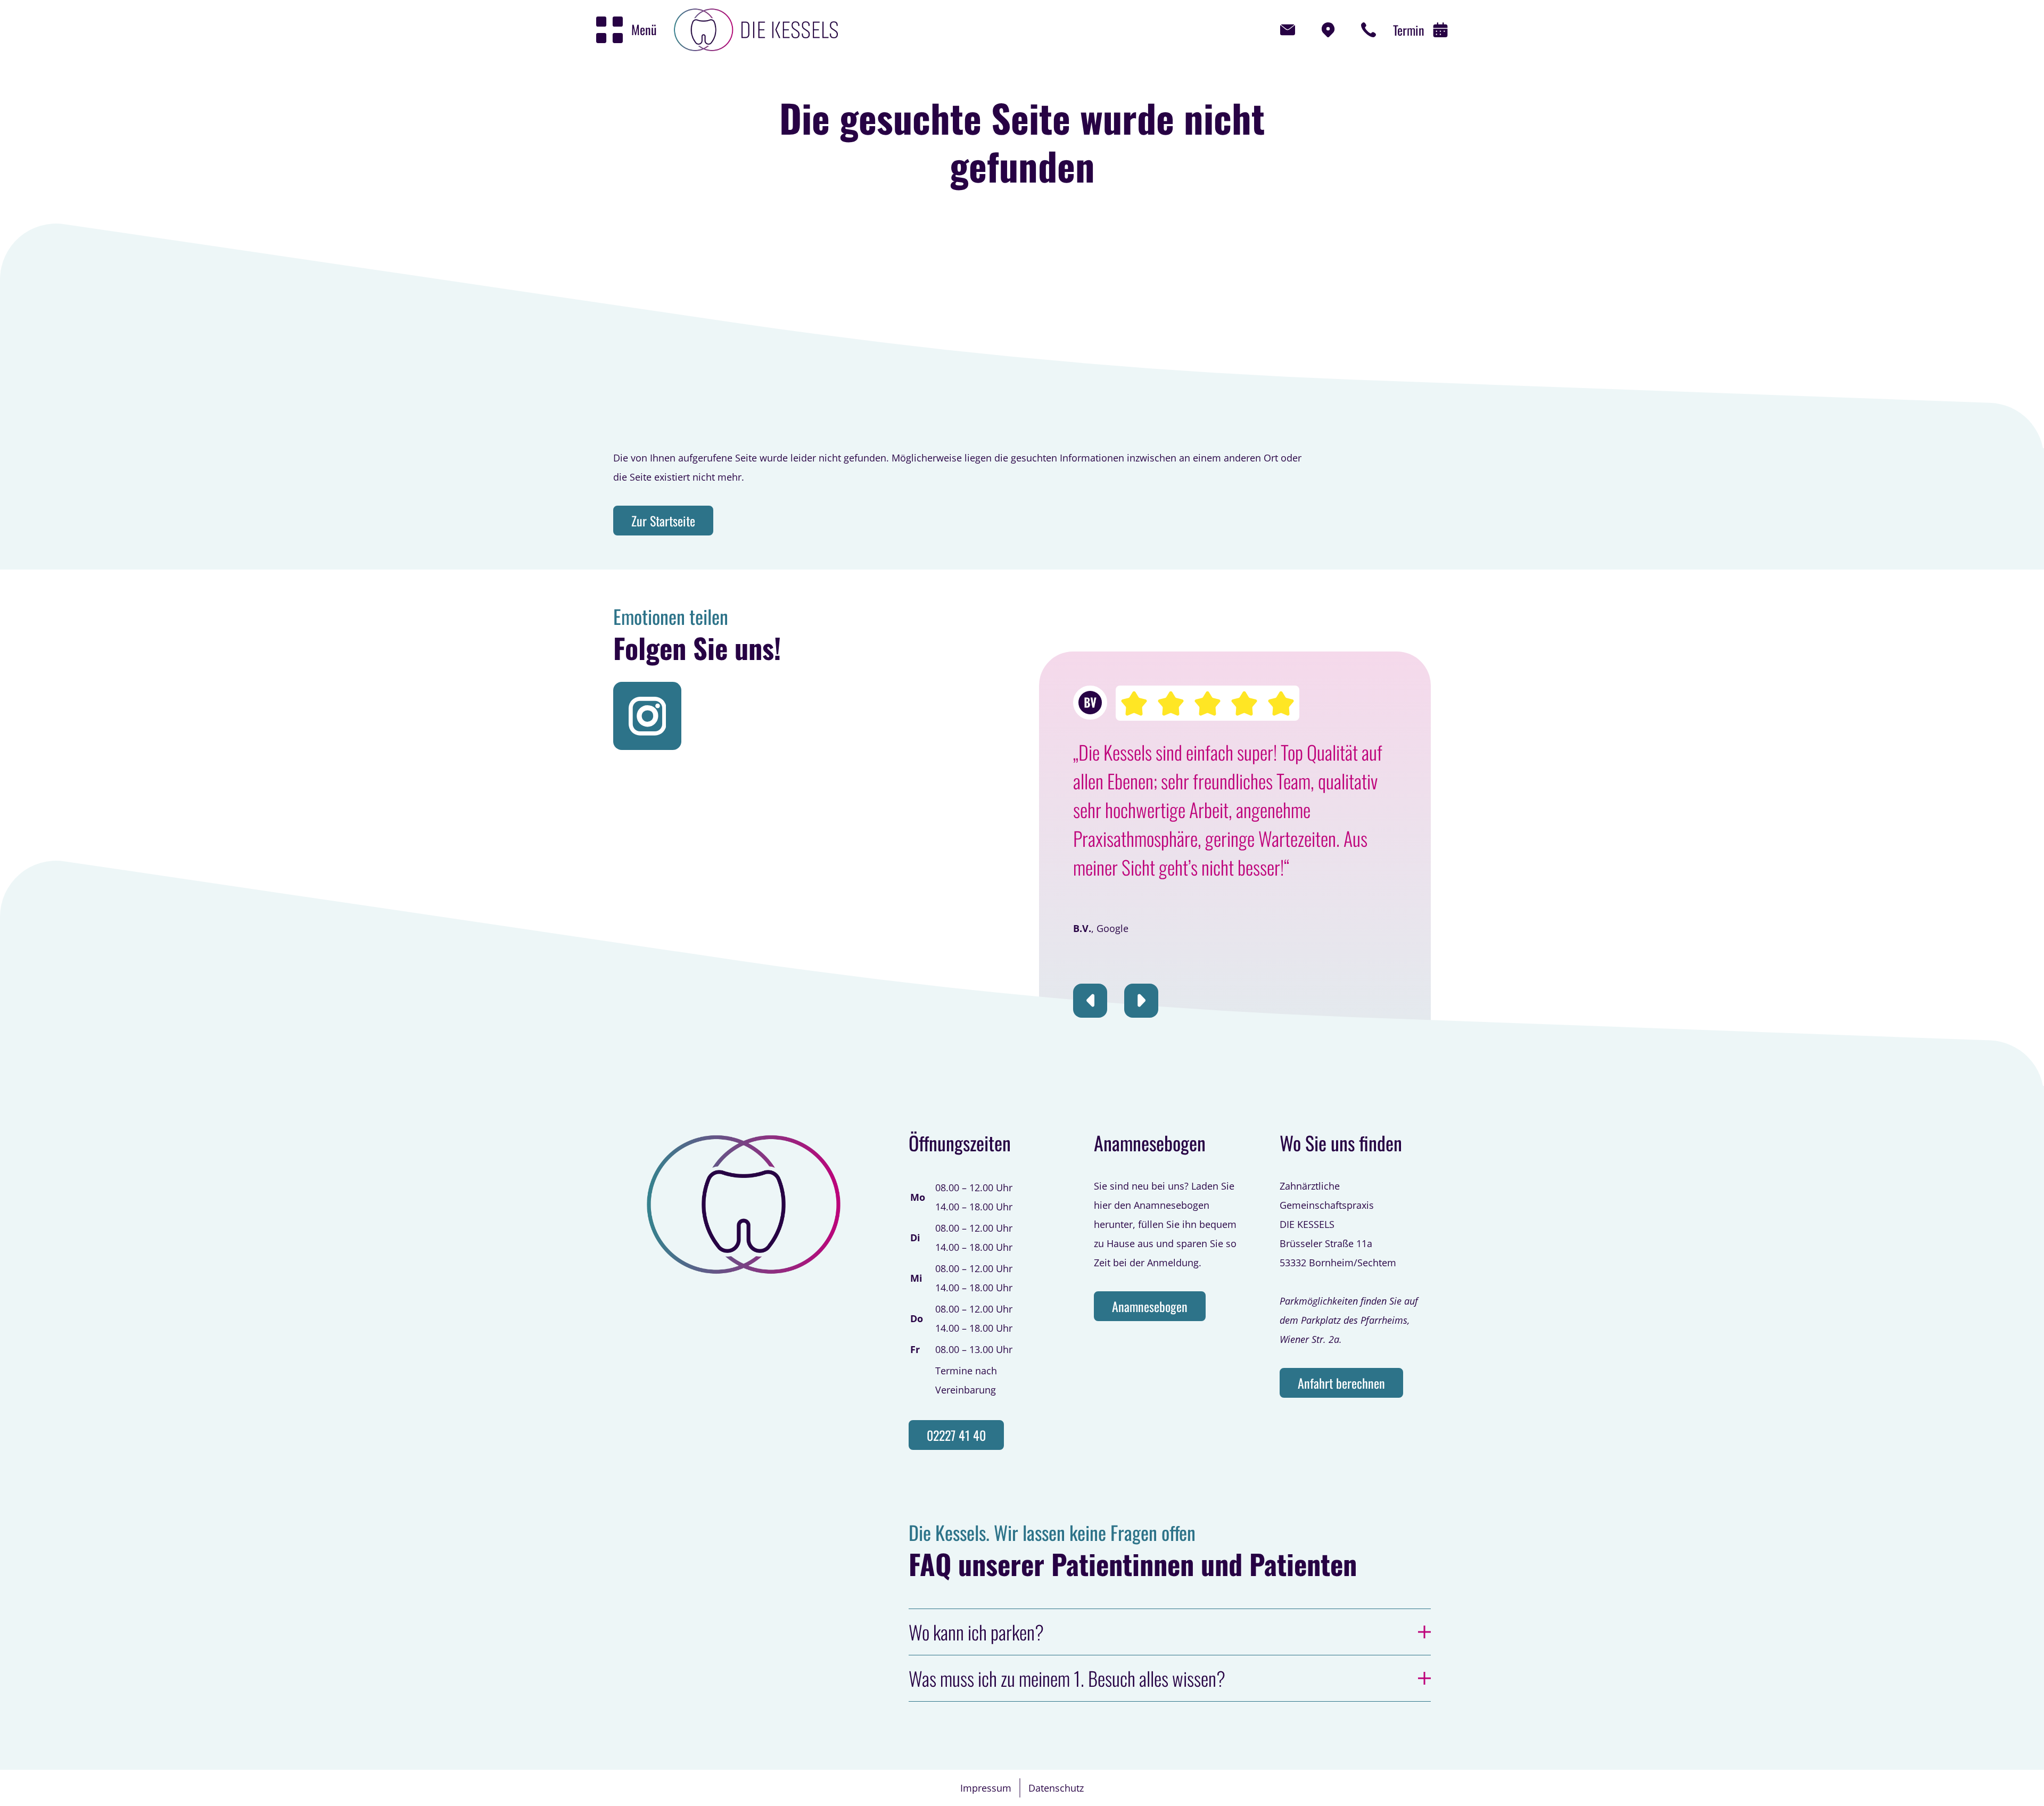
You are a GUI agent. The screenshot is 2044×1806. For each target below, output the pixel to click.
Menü (644, 29)
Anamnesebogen (1150, 1306)
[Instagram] (647, 716)
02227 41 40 (956, 1435)
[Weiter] (1141, 1001)
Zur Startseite (663, 521)
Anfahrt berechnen (1341, 1383)
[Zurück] (1090, 1001)
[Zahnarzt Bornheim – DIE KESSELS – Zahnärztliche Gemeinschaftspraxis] (756, 30)
